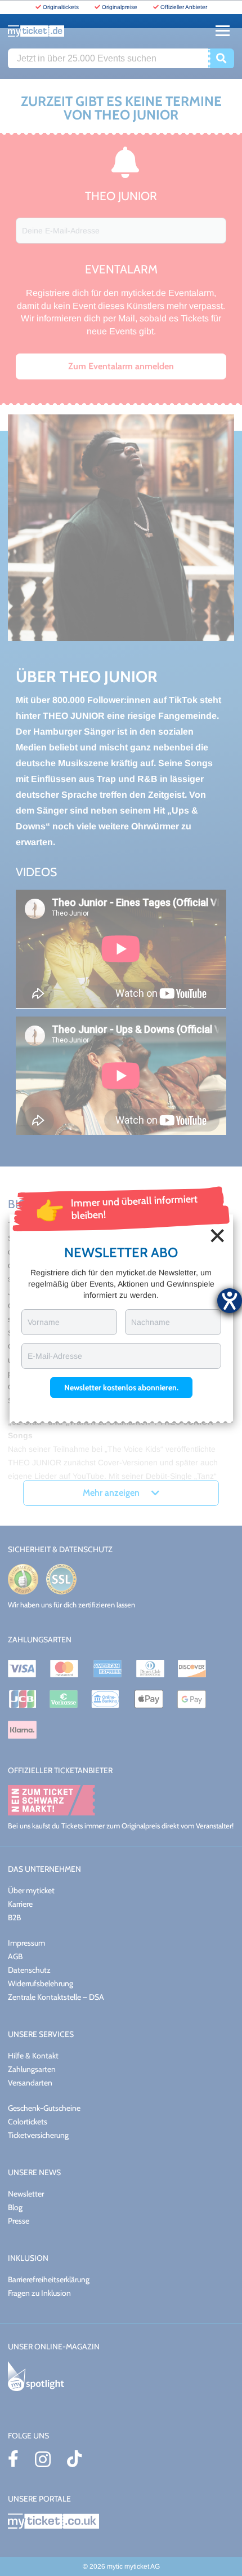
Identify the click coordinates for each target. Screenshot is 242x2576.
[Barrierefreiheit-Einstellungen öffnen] (230, 1301)
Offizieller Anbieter (184, 7)
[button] (121, 1388)
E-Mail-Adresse (55, 1356)
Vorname (44, 1322)
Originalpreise (120, 7)
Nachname (151, 1322)
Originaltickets (61, 7)
